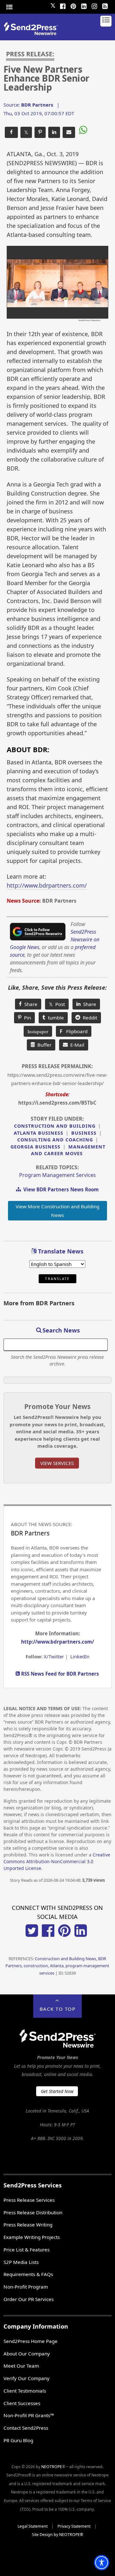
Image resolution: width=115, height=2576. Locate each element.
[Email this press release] (69, 132)
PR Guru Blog (18, 2440)
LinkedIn (80, 1656)
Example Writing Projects (32, 2237)
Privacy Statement (74, 2526)
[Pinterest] (73, 5)
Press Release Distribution (33, 2212)
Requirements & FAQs (28, 2274)
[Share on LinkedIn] (54, 132)
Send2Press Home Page (31, 2341)
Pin (26, 1018)
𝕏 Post (57, 1004)
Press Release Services (29, 2200)
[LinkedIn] (84, 5)
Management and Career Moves (68, 1150)
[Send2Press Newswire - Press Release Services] (33, 33)
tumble (55, 1018)
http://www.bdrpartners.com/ (47, 885)
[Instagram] (94, 5)
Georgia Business (35, 1147)
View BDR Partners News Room (60, 1189)
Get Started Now (57, 2091)
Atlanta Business (38, 1133)
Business (84, 1133)
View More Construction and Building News (57, 1211)
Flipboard (74, 1031)
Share (30, 1004)
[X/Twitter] (32, 1935)
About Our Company (27, 2354)
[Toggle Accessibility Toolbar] (102, 2563)
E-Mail (76, 1045)
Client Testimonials (25, 2391)
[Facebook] (63, 5)
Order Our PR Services (29, 2299)
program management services (57, 1175)
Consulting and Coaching (55, 1140)
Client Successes (22, 2403)
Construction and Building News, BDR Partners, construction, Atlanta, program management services (57, 1966)
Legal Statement (33, 2526)
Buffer (43, 1045)
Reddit (89, 1018)
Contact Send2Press (26, 2428)
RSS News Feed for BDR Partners (59, 1674)
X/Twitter (54, 1656)
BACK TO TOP (58, 2009)
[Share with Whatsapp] (82, 131)
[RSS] (105, 5)
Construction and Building (55, 1126)
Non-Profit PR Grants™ (29, 2415)
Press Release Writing (28, 2225)
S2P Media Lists (21, 2262)
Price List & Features (27, 2250)
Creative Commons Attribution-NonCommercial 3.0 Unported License (57, 1861)
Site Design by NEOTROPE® (57, 2535)
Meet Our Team (21, 2366)
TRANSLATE (57, 1279)
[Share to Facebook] (11, 132)
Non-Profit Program (26, 2287)
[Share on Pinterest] (40, 132)
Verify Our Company (27, 2378)
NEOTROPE (52, 2467)
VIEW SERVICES (57, 1463)
